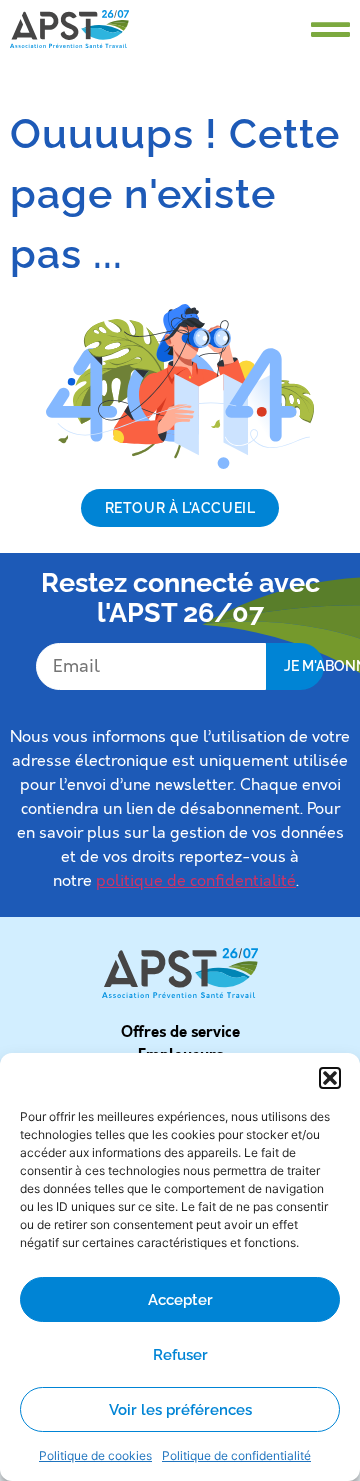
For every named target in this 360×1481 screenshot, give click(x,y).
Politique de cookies (95, 1455)
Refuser (180, 1355)
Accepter (180, 1300)
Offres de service (180, 1032)
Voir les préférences (180, 1410)
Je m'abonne (304, 666)
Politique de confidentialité (236, 1455)
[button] (330, 1078)
